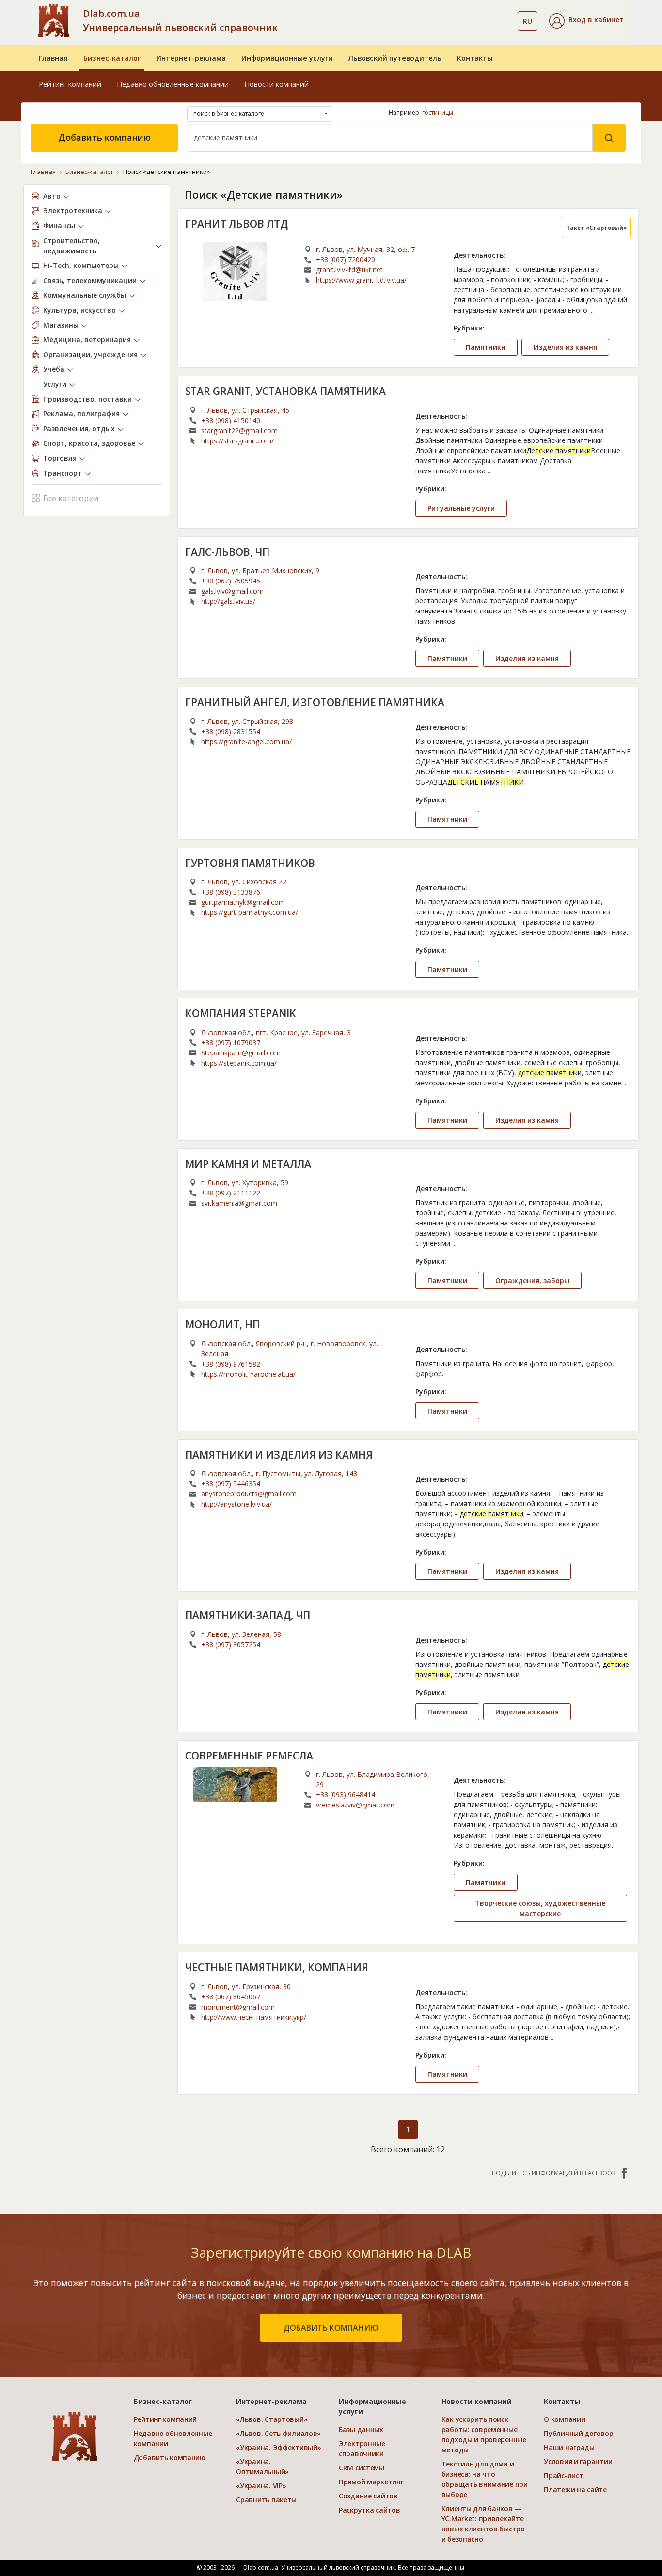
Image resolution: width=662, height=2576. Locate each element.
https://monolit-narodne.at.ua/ (248, 1374)
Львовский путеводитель (395, 58)
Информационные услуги (287, 58)
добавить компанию (331, 2328)
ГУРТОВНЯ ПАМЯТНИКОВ (250, 863)
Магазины (61, 325)
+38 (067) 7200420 (346, 259)
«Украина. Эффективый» (278, 2447)
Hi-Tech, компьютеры (81, 265)
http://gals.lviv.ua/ (228, 601)
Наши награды (569, 2447)
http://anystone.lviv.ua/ (236, 1504)
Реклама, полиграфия (81, 414)
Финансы (59, 226)
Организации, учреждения (90, 354)
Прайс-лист (563, 2475)
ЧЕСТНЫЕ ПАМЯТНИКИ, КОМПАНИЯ (277, 1967)
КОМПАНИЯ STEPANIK (240, 1013)
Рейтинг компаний (70, 84)
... (591, 310)
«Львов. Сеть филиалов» (278, 2433)
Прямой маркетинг (371, 2482)
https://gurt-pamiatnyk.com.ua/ (250, 912)
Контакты (475, 58)
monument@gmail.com (238, 2007)
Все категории (71, 498)
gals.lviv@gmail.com (232, 591)
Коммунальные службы (85, 295)
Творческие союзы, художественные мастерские (540, 1908)
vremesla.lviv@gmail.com (355, 1805)
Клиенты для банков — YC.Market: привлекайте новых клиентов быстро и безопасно (483, 2524)
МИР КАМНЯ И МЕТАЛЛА (248, 1164)
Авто (52, 196)
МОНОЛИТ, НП (222, 1324)
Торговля (60, 458)
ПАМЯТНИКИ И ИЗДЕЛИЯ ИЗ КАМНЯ (279, 1455)
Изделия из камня (565, 347)
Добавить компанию (104, 137)
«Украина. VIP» (261, 2486)
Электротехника (73, 211)
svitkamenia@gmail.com (239, 1203)
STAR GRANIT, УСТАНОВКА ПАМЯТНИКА (285, 391)
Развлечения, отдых (79, 429)
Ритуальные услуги (461, 508)
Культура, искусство (79, 310)
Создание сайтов (368, 2496)
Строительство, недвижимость (71, 246)
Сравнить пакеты (266, 2500)
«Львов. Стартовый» (272, 2419)
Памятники (486, 347)
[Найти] (609, 138)
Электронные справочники (362, 2449)
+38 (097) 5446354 (231, 1484)
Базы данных (361, 2429)
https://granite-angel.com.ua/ (246, 742)
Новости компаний (276, 84)
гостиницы (438, 113)
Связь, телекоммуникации (90, 280)
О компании (564, 2419)
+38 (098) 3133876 (231, 892)
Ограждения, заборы (532, 1280)
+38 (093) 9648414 (346, 1795)
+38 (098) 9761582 (231, 1364)
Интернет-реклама (191, 58)
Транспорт (63, 473)
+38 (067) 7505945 (231, 581)
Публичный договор (578, 2433)
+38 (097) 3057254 (231, 1644)
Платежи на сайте (575, 2490)
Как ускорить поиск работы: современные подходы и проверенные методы (484, 2435)
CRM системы (362, 2468)
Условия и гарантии (578, 2461)
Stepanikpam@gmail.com (241, 1053)
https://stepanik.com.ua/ (239, 1063)
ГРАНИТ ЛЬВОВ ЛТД (236, 224)
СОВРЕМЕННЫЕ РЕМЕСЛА (249, 1756)
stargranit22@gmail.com (239, 431)
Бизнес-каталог (112, 58)
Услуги (55, 384)
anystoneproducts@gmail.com (249, 1494)
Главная (53, 58)
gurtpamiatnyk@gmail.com (243, 902)
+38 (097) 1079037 (231, 1043)
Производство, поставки (87, 399)
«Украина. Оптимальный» (262, 2466)
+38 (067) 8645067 (231, 1997)
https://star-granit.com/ (237, 441)
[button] (586, 21)
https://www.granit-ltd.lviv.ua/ (361, 280)
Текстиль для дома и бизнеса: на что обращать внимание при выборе (485, 2479)
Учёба (54, 369)
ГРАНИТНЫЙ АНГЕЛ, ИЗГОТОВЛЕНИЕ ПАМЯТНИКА (315, 702)
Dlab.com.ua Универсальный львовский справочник (180, 20)
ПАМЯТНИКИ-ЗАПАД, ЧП (248, 1615)
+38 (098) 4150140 (231, 420)
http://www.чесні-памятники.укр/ (254, 2017)
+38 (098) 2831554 (231, 731)
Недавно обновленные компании (173, 84)
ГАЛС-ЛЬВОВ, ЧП (227, 552)
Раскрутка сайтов (370, 2510)
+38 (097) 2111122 (231, 1193)
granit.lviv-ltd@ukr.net (349, 270)
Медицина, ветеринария (87, 339)
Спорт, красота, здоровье (89, 443)
